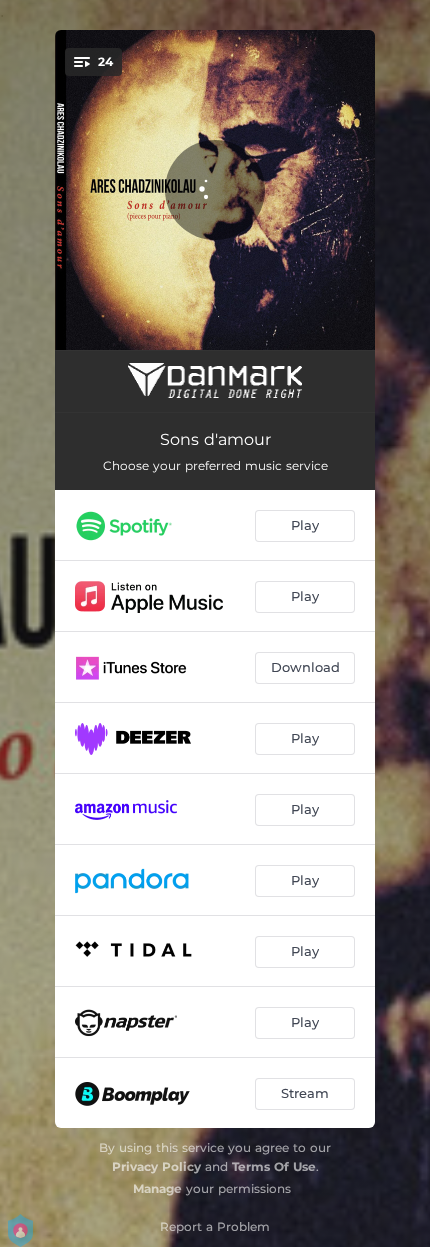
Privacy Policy (156, 1166)
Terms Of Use (274, 1166)
